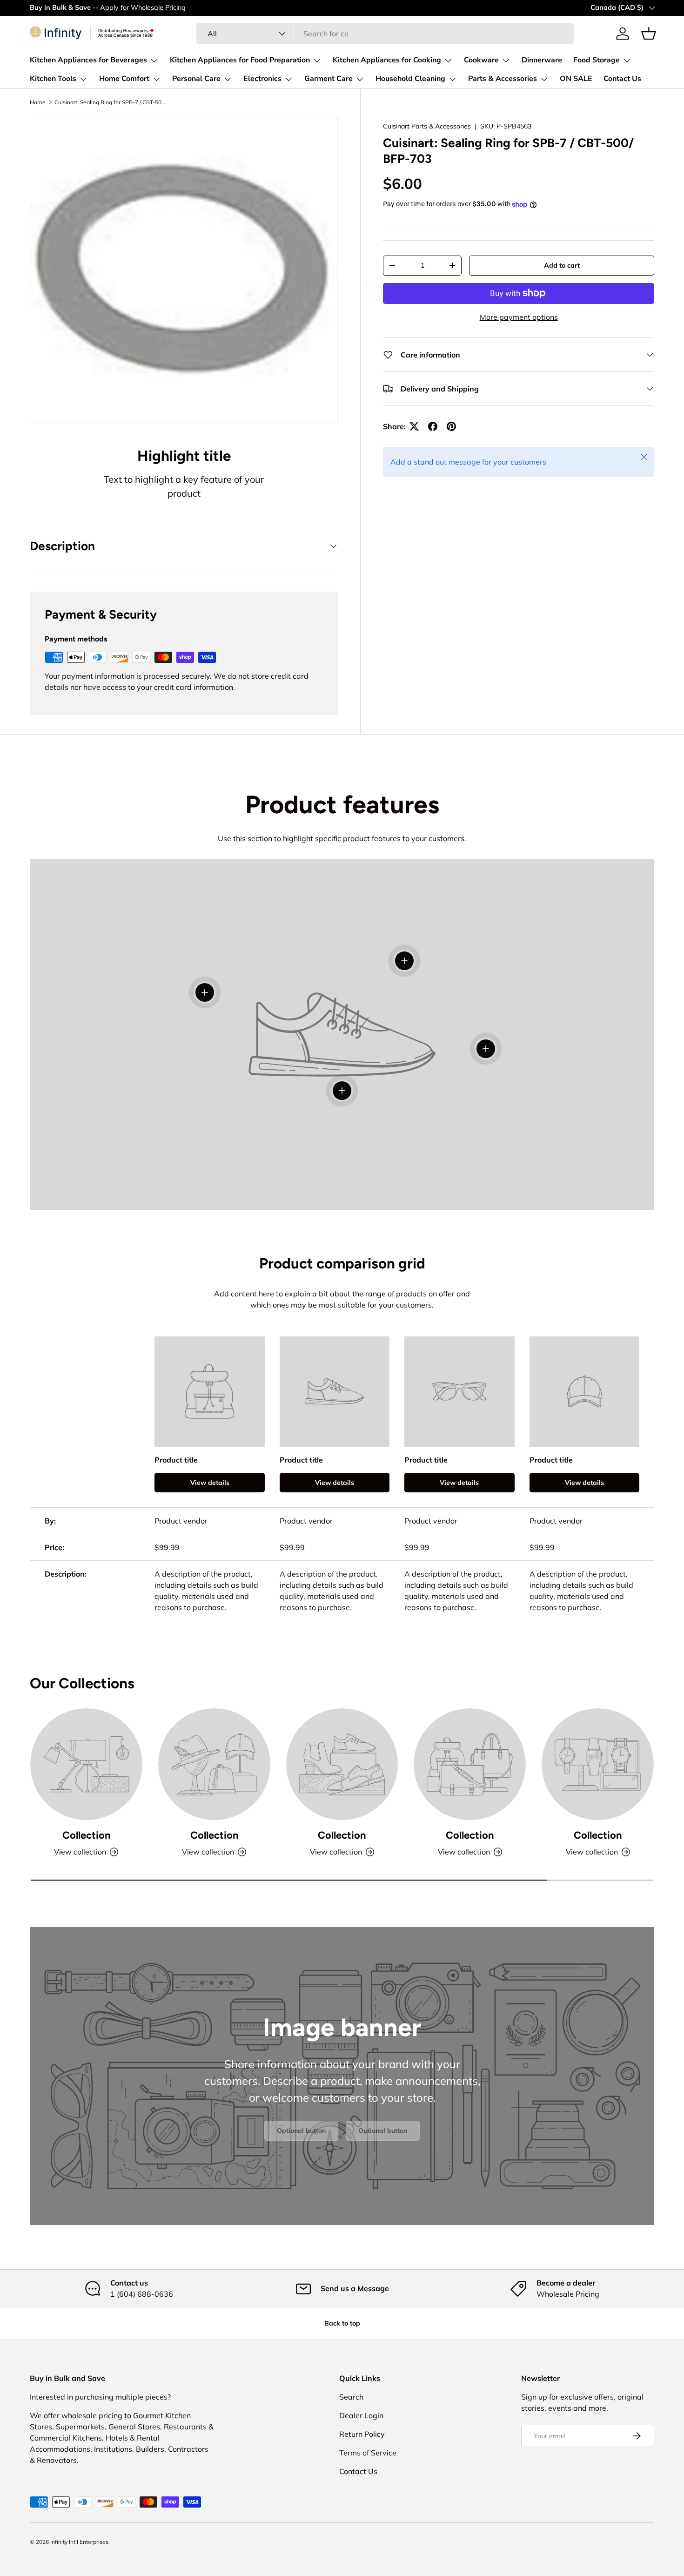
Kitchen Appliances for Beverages (88, 60)
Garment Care (329, 79)
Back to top (342, 2323)
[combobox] (385, 34)
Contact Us (622, 79)
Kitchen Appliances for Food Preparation (240, 60)
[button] (649, 34)
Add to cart (562, 265)
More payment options (519, 317)
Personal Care (196, 79)
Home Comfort (124, 79)
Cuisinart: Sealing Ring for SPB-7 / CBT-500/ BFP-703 (110, 102)
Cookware (481, 60)
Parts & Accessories (503, 79)
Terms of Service (368, 2453)
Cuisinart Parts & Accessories (427, 126)
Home (38, 102)
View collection (80, 1852)
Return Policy (362, 2434)
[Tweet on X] (414, 426)
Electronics (262, 79)
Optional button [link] (301, 2131)
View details (210, 1483)
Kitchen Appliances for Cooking (387, 60)
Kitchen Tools (53, 79)
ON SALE (576, 79)
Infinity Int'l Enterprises (79, 2542)
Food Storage (597, 60)
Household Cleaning (410, 79)
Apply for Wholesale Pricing (143, 7)
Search (351, 2397)
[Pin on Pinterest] (451, 426)
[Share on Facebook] (433, 426)
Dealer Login (361, 2415)
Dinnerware (542, 60)
